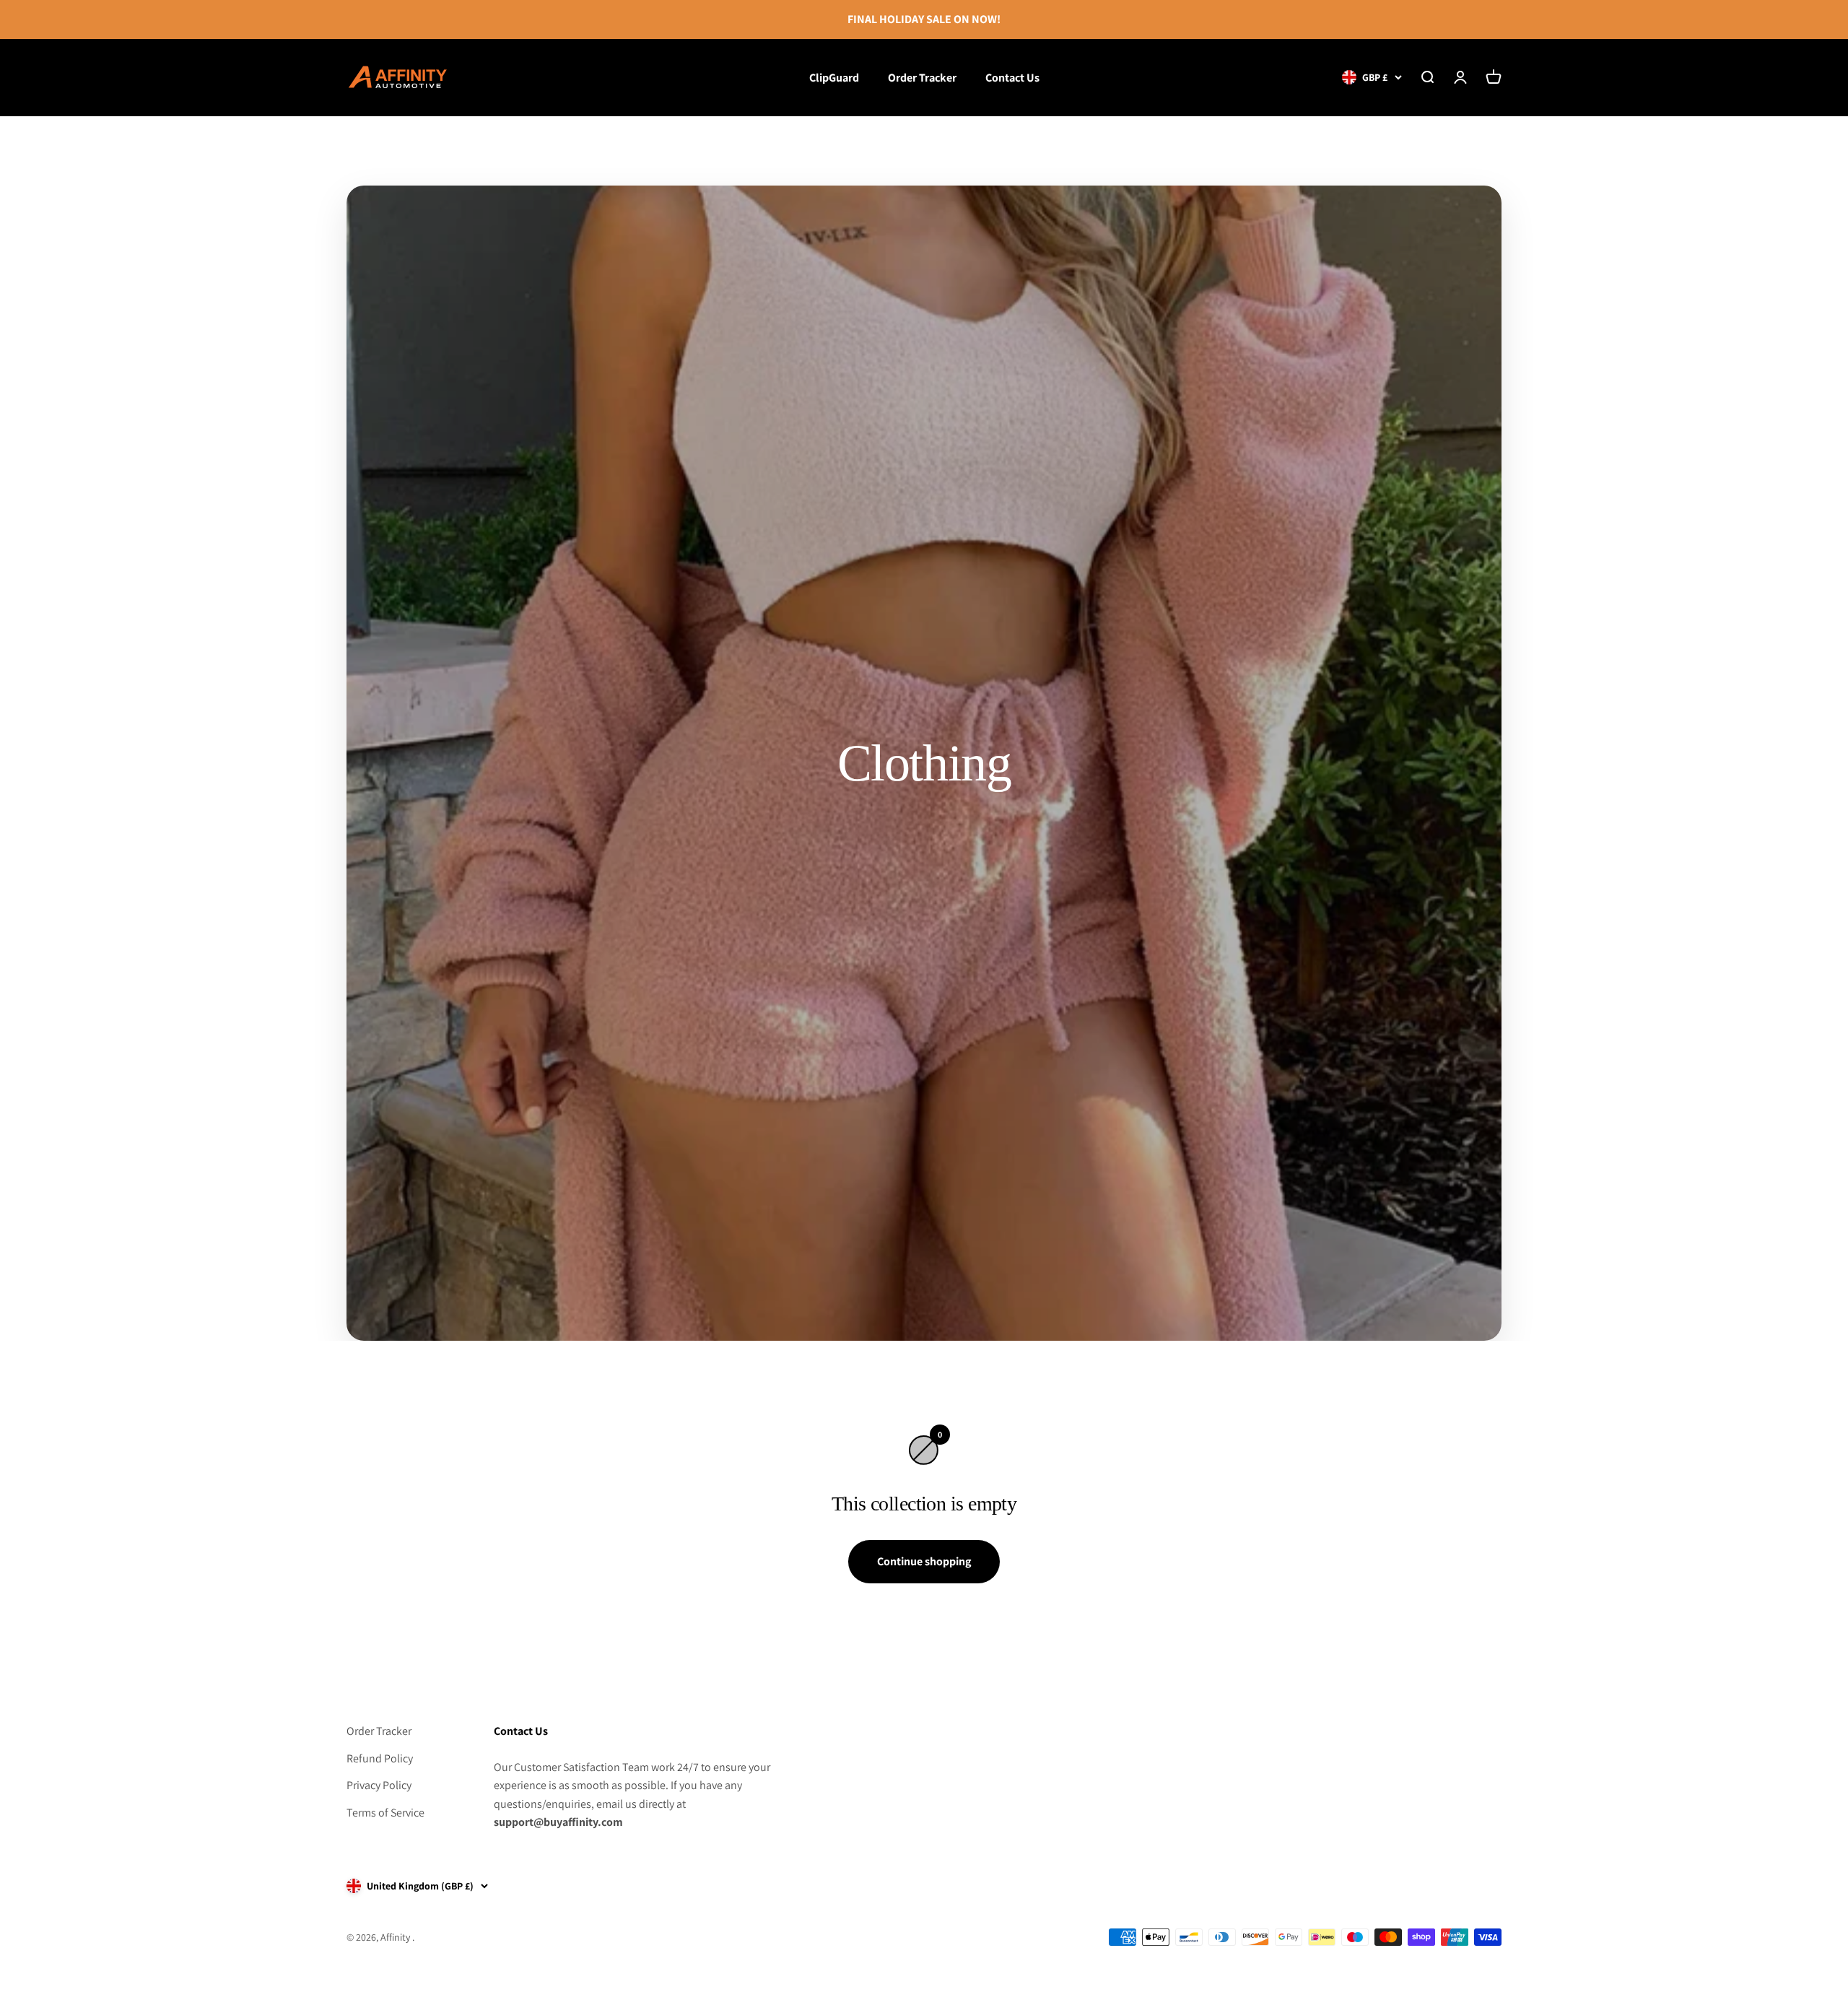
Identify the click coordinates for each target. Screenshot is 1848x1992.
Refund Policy (380, 1758)
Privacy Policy (379, 1785)
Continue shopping (924, 1561)
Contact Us (1012, 77)
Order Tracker (922, 77)
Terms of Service (385, 1813)
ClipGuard (834, 77)
